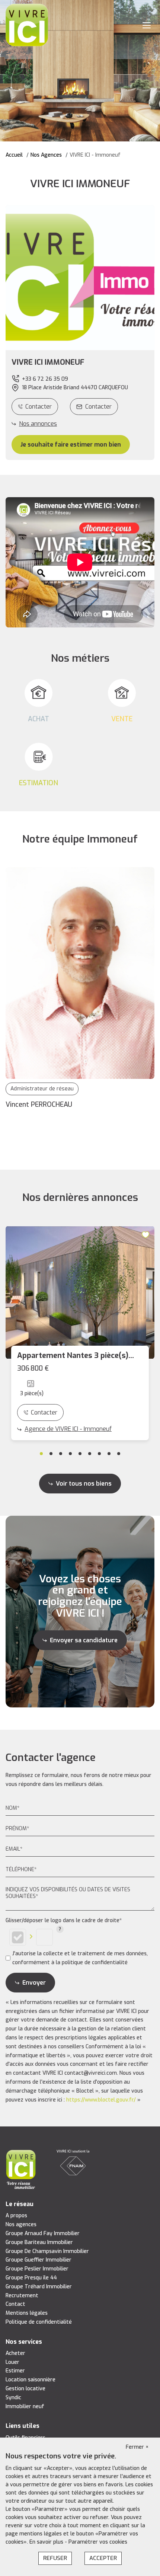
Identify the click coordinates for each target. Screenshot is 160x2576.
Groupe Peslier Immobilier (37, 2269)
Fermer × (137, 2447)
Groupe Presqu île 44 (31, 2278)
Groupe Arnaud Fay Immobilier (43, 2233)
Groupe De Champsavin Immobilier (47, 2251)
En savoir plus (47, 2542)
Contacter (39, 407)
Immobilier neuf (25, 2406)
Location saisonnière (31, 2380)
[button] (80, 362)
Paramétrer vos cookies (98, 2542)
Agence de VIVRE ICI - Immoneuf (68, 1429)
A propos (16, 2216)
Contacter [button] (98, 407)
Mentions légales (27, 2313)
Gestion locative (25, 2389)
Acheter (15, 2353)
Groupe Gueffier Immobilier (39, 2260)
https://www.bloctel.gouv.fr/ (101, 2100)
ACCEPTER (103, 2558)
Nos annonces (38, 424)
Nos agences (21, 2225)
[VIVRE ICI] (27, 25)
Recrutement (22, 2296)
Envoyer (34, 1983)
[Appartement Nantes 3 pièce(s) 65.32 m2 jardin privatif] (80, 1292)
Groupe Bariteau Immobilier (39, 2242)
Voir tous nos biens (84, 1484)
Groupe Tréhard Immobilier (39, 2287)
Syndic (13, 2398)
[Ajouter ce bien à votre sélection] (147, 1235)
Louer (12, 2362)
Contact (15, 2304)
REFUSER (55, 2558)
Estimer (15, 2371)
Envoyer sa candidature (84, 1640)
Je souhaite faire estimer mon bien (71, 445)
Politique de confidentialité (39, 2322)
